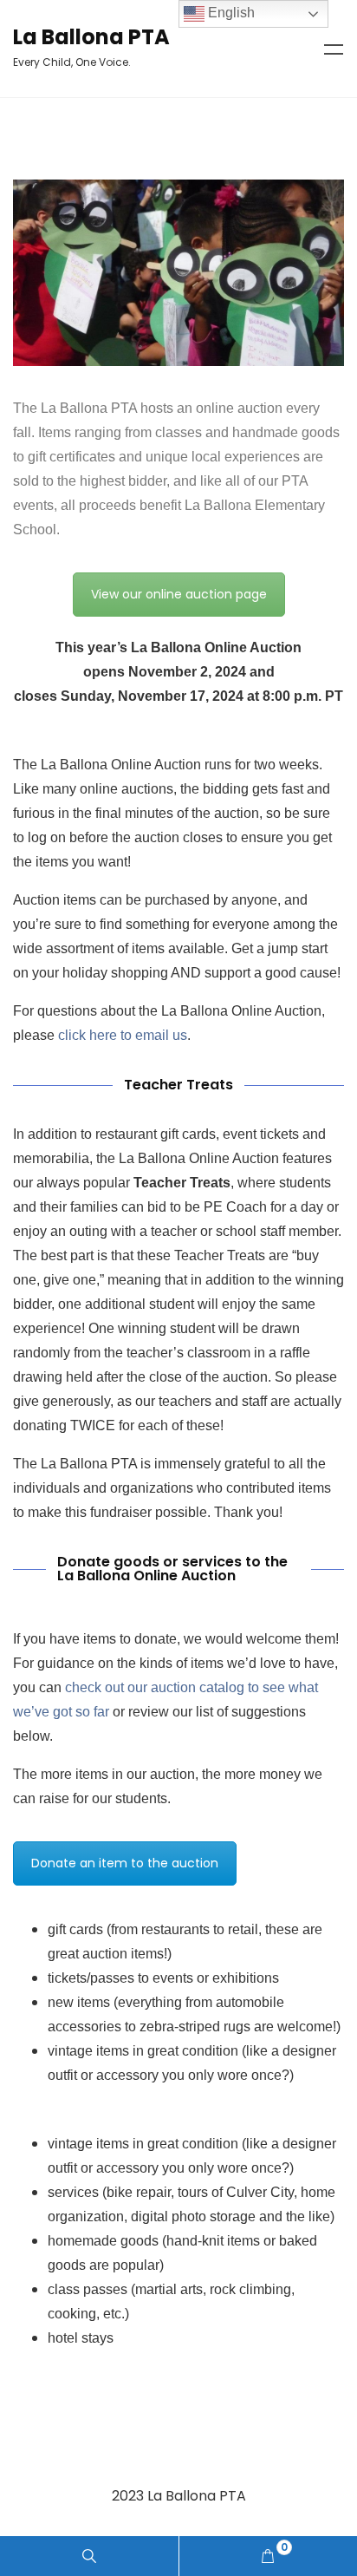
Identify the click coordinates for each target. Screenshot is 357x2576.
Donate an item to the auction (125, 1863)
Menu (334, 49)
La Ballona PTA (91, 37)
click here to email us (123, 1035)
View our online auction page (179, 594)
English (230, 13)
